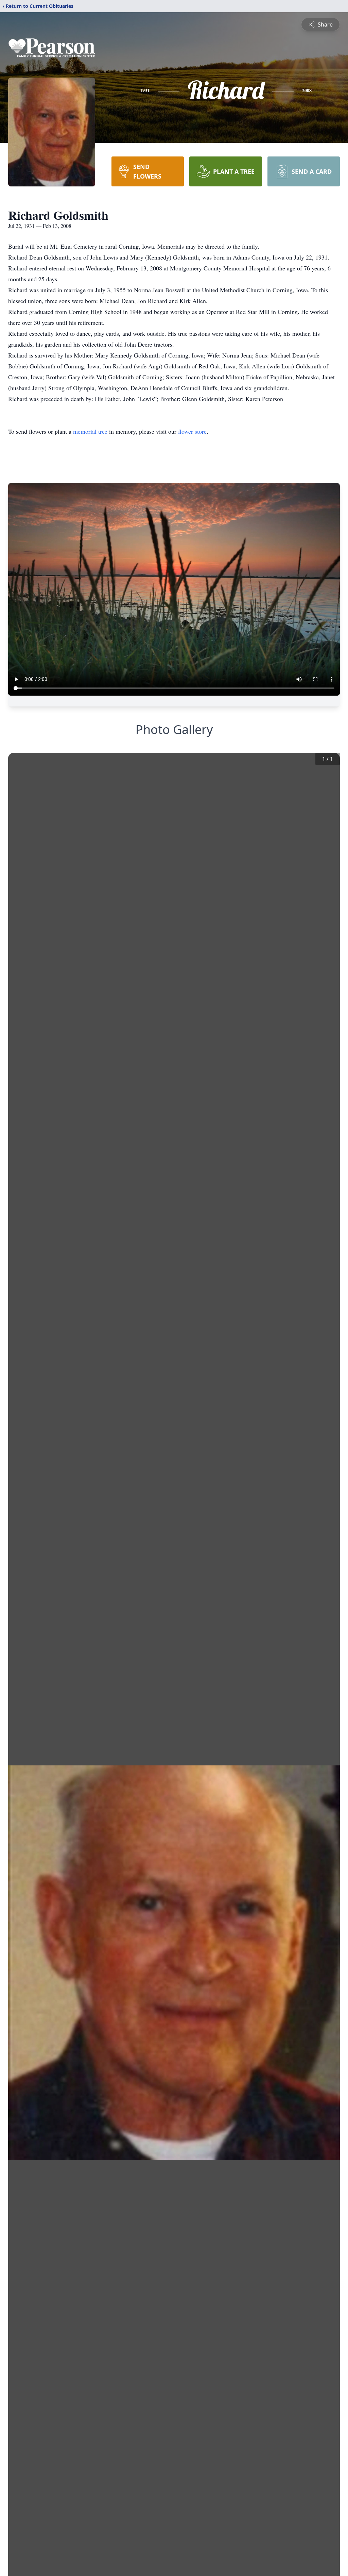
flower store (192, 431)
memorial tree (90, 431)
